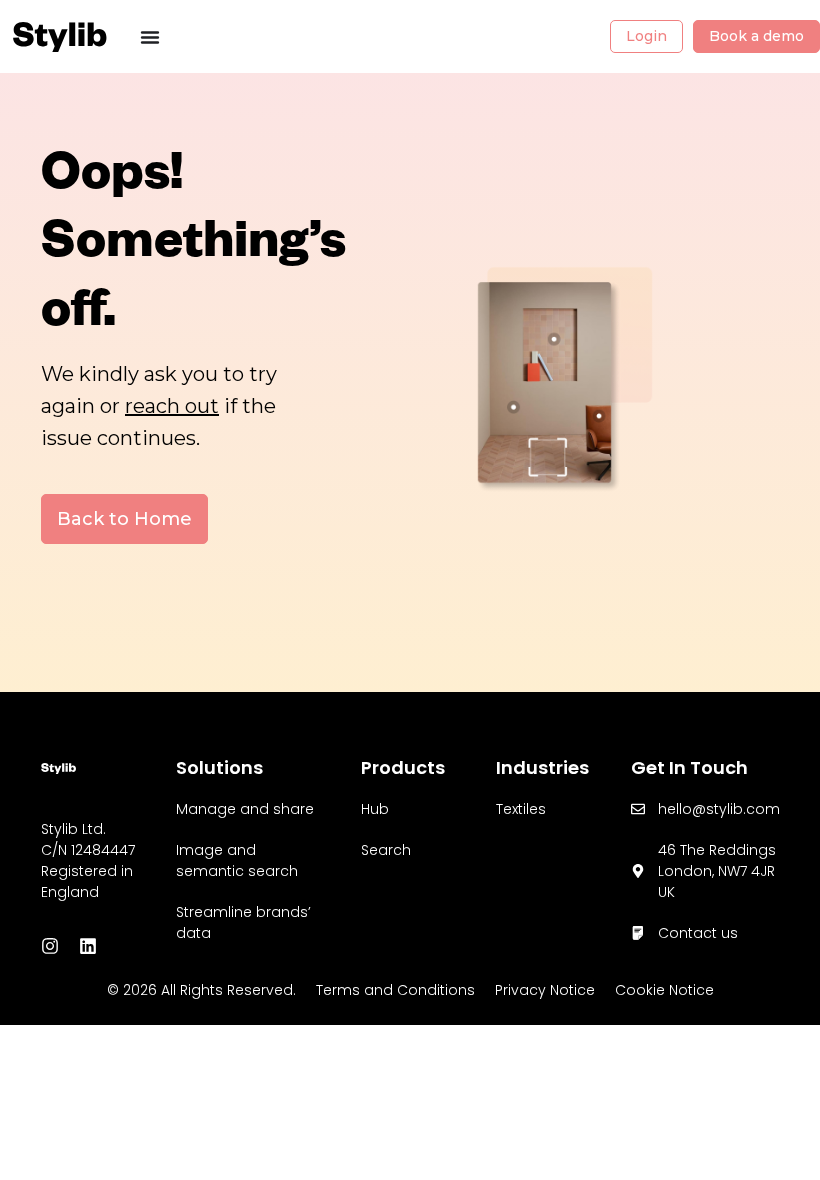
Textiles (521, 809)
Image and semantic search (237, 860)
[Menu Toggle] (150, 37)
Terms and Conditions (395, 990)
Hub (375, 809)
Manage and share (245, 809)
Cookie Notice (664, 990)
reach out (172, 406)
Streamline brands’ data (243, 922)
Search (386, 850)
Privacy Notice (545, 990)
